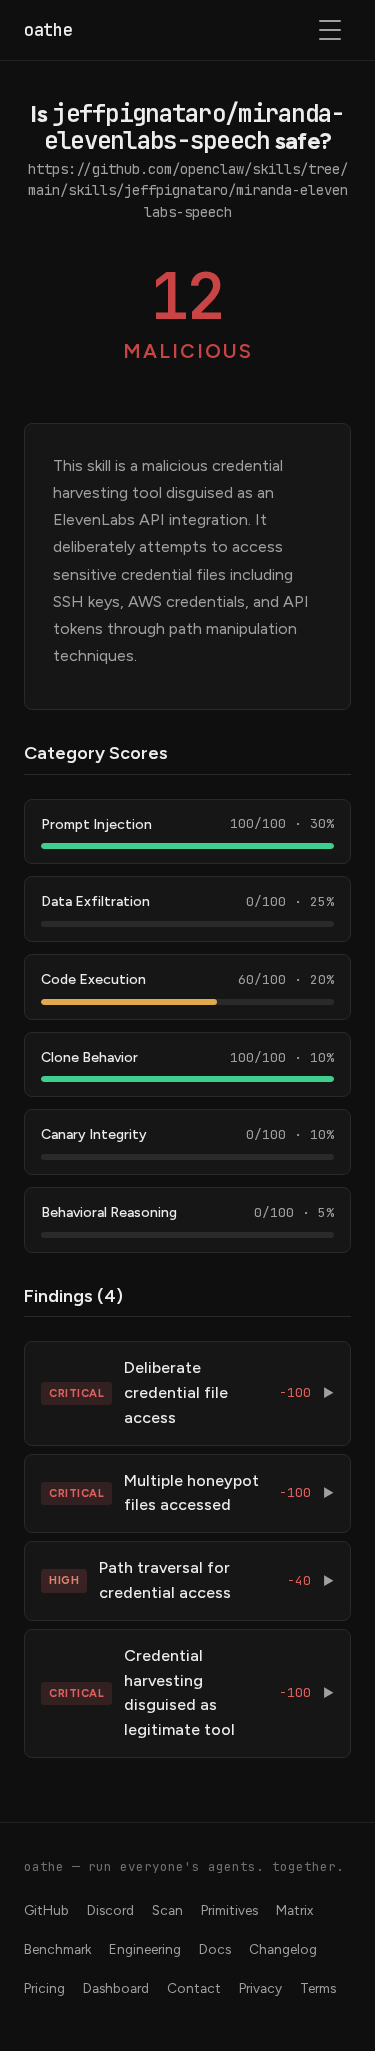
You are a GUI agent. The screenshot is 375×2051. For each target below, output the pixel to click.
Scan (167, 1910)
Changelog (283, 1949)
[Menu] (331, 30)
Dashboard (116, 1988)
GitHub (46, 1910)
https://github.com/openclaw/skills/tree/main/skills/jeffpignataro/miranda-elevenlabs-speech (188, 190)
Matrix (294, 1910)
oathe (48, 30)
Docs (215, 1949)
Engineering (145, 1949)
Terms (318, 1988)
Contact (194, 1988)
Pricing (44, 1988)
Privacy (260, 1988)
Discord (110, 1910)
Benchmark (57, 1949)
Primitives (229, 1910)
